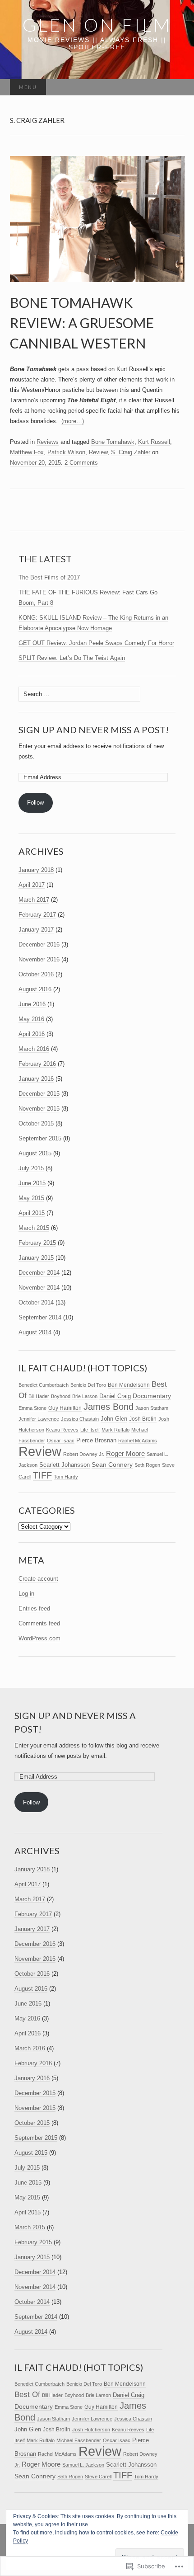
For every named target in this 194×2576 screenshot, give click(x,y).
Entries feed (34, 1608)
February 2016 (37, 1064)
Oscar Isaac (61, 1441)
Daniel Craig (115, 1396)
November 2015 (39, 1109)
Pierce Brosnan (96, 1440)
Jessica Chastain (80, 1419)
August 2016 (35, 989)
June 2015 (32, 1183)
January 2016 (36, 1079)
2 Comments (81, 463)
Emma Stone (32, 1408)
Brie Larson (85, 1396)
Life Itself (90, 1430)
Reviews (48, 442)
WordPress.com (39, 1638)
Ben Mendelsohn (129, 1385)
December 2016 (39, 944)
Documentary (152, 1396)
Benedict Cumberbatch (44, 1385)
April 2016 (32, 1034)
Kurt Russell (154, 442)
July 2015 (31, 1168)
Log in (26, 1594)
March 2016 (34, 1049)
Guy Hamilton (65, 1408)
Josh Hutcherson (91, 2430)
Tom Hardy (66, 1477)
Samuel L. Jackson (83, 2465)
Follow (35, 803)
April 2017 (32, 885)
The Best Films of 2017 (49, 577)
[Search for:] (175, 87)
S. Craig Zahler (131, 452)
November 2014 (39, 1288)
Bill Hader (39, 1396)
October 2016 (36, 974)
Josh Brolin (143, 1419)
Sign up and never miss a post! (94, 730)
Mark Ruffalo (115, 1430)
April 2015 (32, 1213)
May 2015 (31, 1198)
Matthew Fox (27, 452)
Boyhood (61, 1396)
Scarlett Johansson (65, 1465)
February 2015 (37, 1243)
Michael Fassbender (79, 2440)
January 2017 (36, 930)
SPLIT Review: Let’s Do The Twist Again (72, 658)
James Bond (109, 1407)
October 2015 (36, 1123)
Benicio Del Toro (88, 1385)
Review (98, 452)
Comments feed (39, 1623)
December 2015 (39, 1094)
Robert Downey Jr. (84, 1454)
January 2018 (36, 870)
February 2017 (37, 915)
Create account (38, 1579)
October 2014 (36, 1302)
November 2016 (39, 959)
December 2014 (39, 1273)
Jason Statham (152, 1408)
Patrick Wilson (66, 452)
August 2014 (35, 1332)
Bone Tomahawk (113, 442)
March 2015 (34, 1228)
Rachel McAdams (138, 1441)
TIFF (42, 1475)
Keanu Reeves (62, 1430)
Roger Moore (125, 1454)
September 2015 (40, 1138)
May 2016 (31, 1019)
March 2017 (34, 900)
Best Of (27, 2394)
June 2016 (32, 1004)
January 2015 (36, 1258)
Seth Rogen (147, 1465)
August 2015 (35, 1153)
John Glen (114, 1419)
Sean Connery (112, 1465)
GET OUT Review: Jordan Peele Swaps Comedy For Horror (96, 643)
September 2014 (40, 1317)
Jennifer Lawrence (39, 1419)
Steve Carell (98, 2477)
